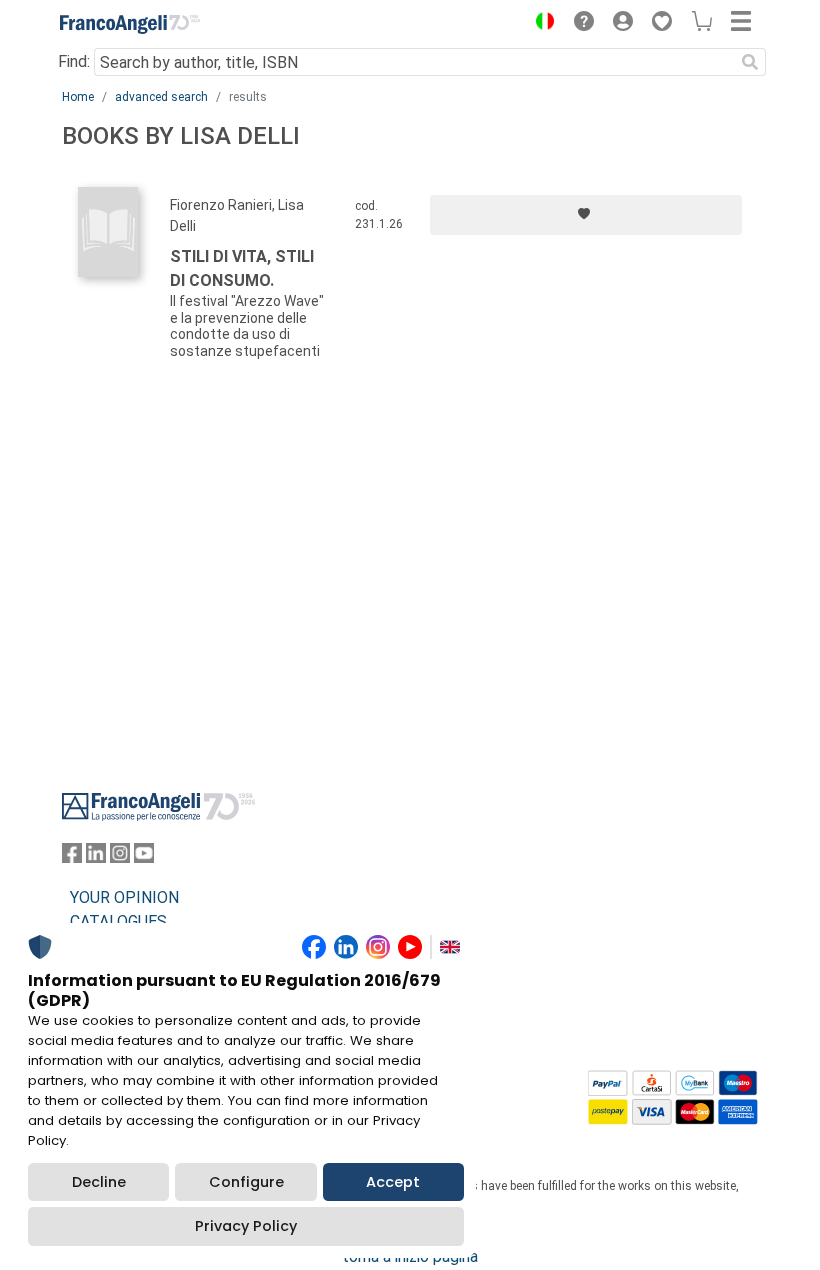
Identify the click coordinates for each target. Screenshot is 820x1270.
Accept (393, 1182)
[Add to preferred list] (586, 215)
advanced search (161, 97)
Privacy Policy (246, 1226)
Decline (99, 1182)
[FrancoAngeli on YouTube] (144, 857)
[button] (540, 24)
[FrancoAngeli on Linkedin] (96, 857)
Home (78, 97)
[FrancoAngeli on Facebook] (72, 857)
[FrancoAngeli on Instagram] (120, 857)
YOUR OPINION (124, 897)
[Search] (750, 62)
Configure (246, 1182)
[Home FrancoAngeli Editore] (130, 24)
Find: (74, 61)
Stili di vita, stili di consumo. (242, 268)
